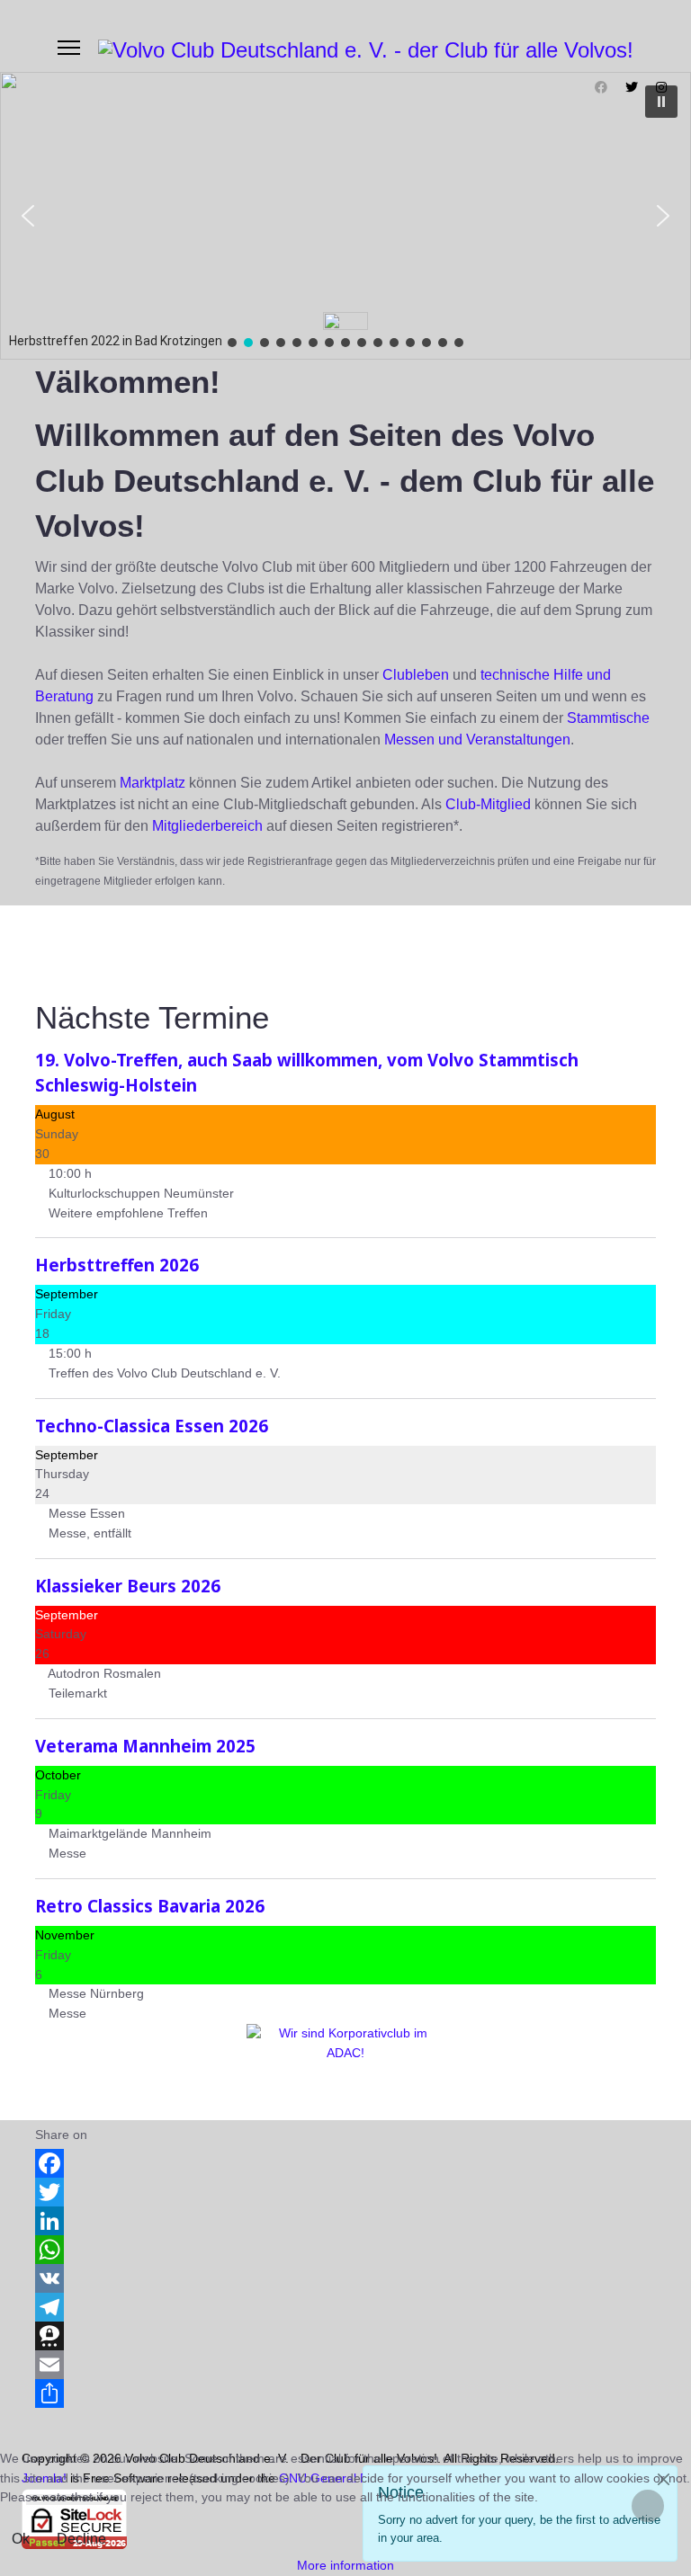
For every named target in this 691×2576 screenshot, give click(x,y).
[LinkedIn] (345, 2221)
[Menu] (69, 48)
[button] (28, 216)
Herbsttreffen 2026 (117, 1265)
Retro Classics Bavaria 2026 (150, 1906)
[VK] (345, 2278)
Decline (81, 2539)
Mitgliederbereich (207, 826)
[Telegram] (345, 2307)
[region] (345, 216)
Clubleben (416, 675)
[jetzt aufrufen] (345, 2065)
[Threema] (345, 2336)
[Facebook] (601, 87)
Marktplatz (153, 783)
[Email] (345, 2365)
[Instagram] (661, 87)
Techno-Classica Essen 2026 (152, 1426)
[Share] (345, 2393)
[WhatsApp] (345, 2250)
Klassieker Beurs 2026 (128, 1586)
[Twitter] (632, 87)
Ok (21, 2539)
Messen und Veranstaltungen (477, 740)
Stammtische (608, 718)
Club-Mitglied (488, 804)
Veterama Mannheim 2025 (145, 1746)
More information (345, 2565)
